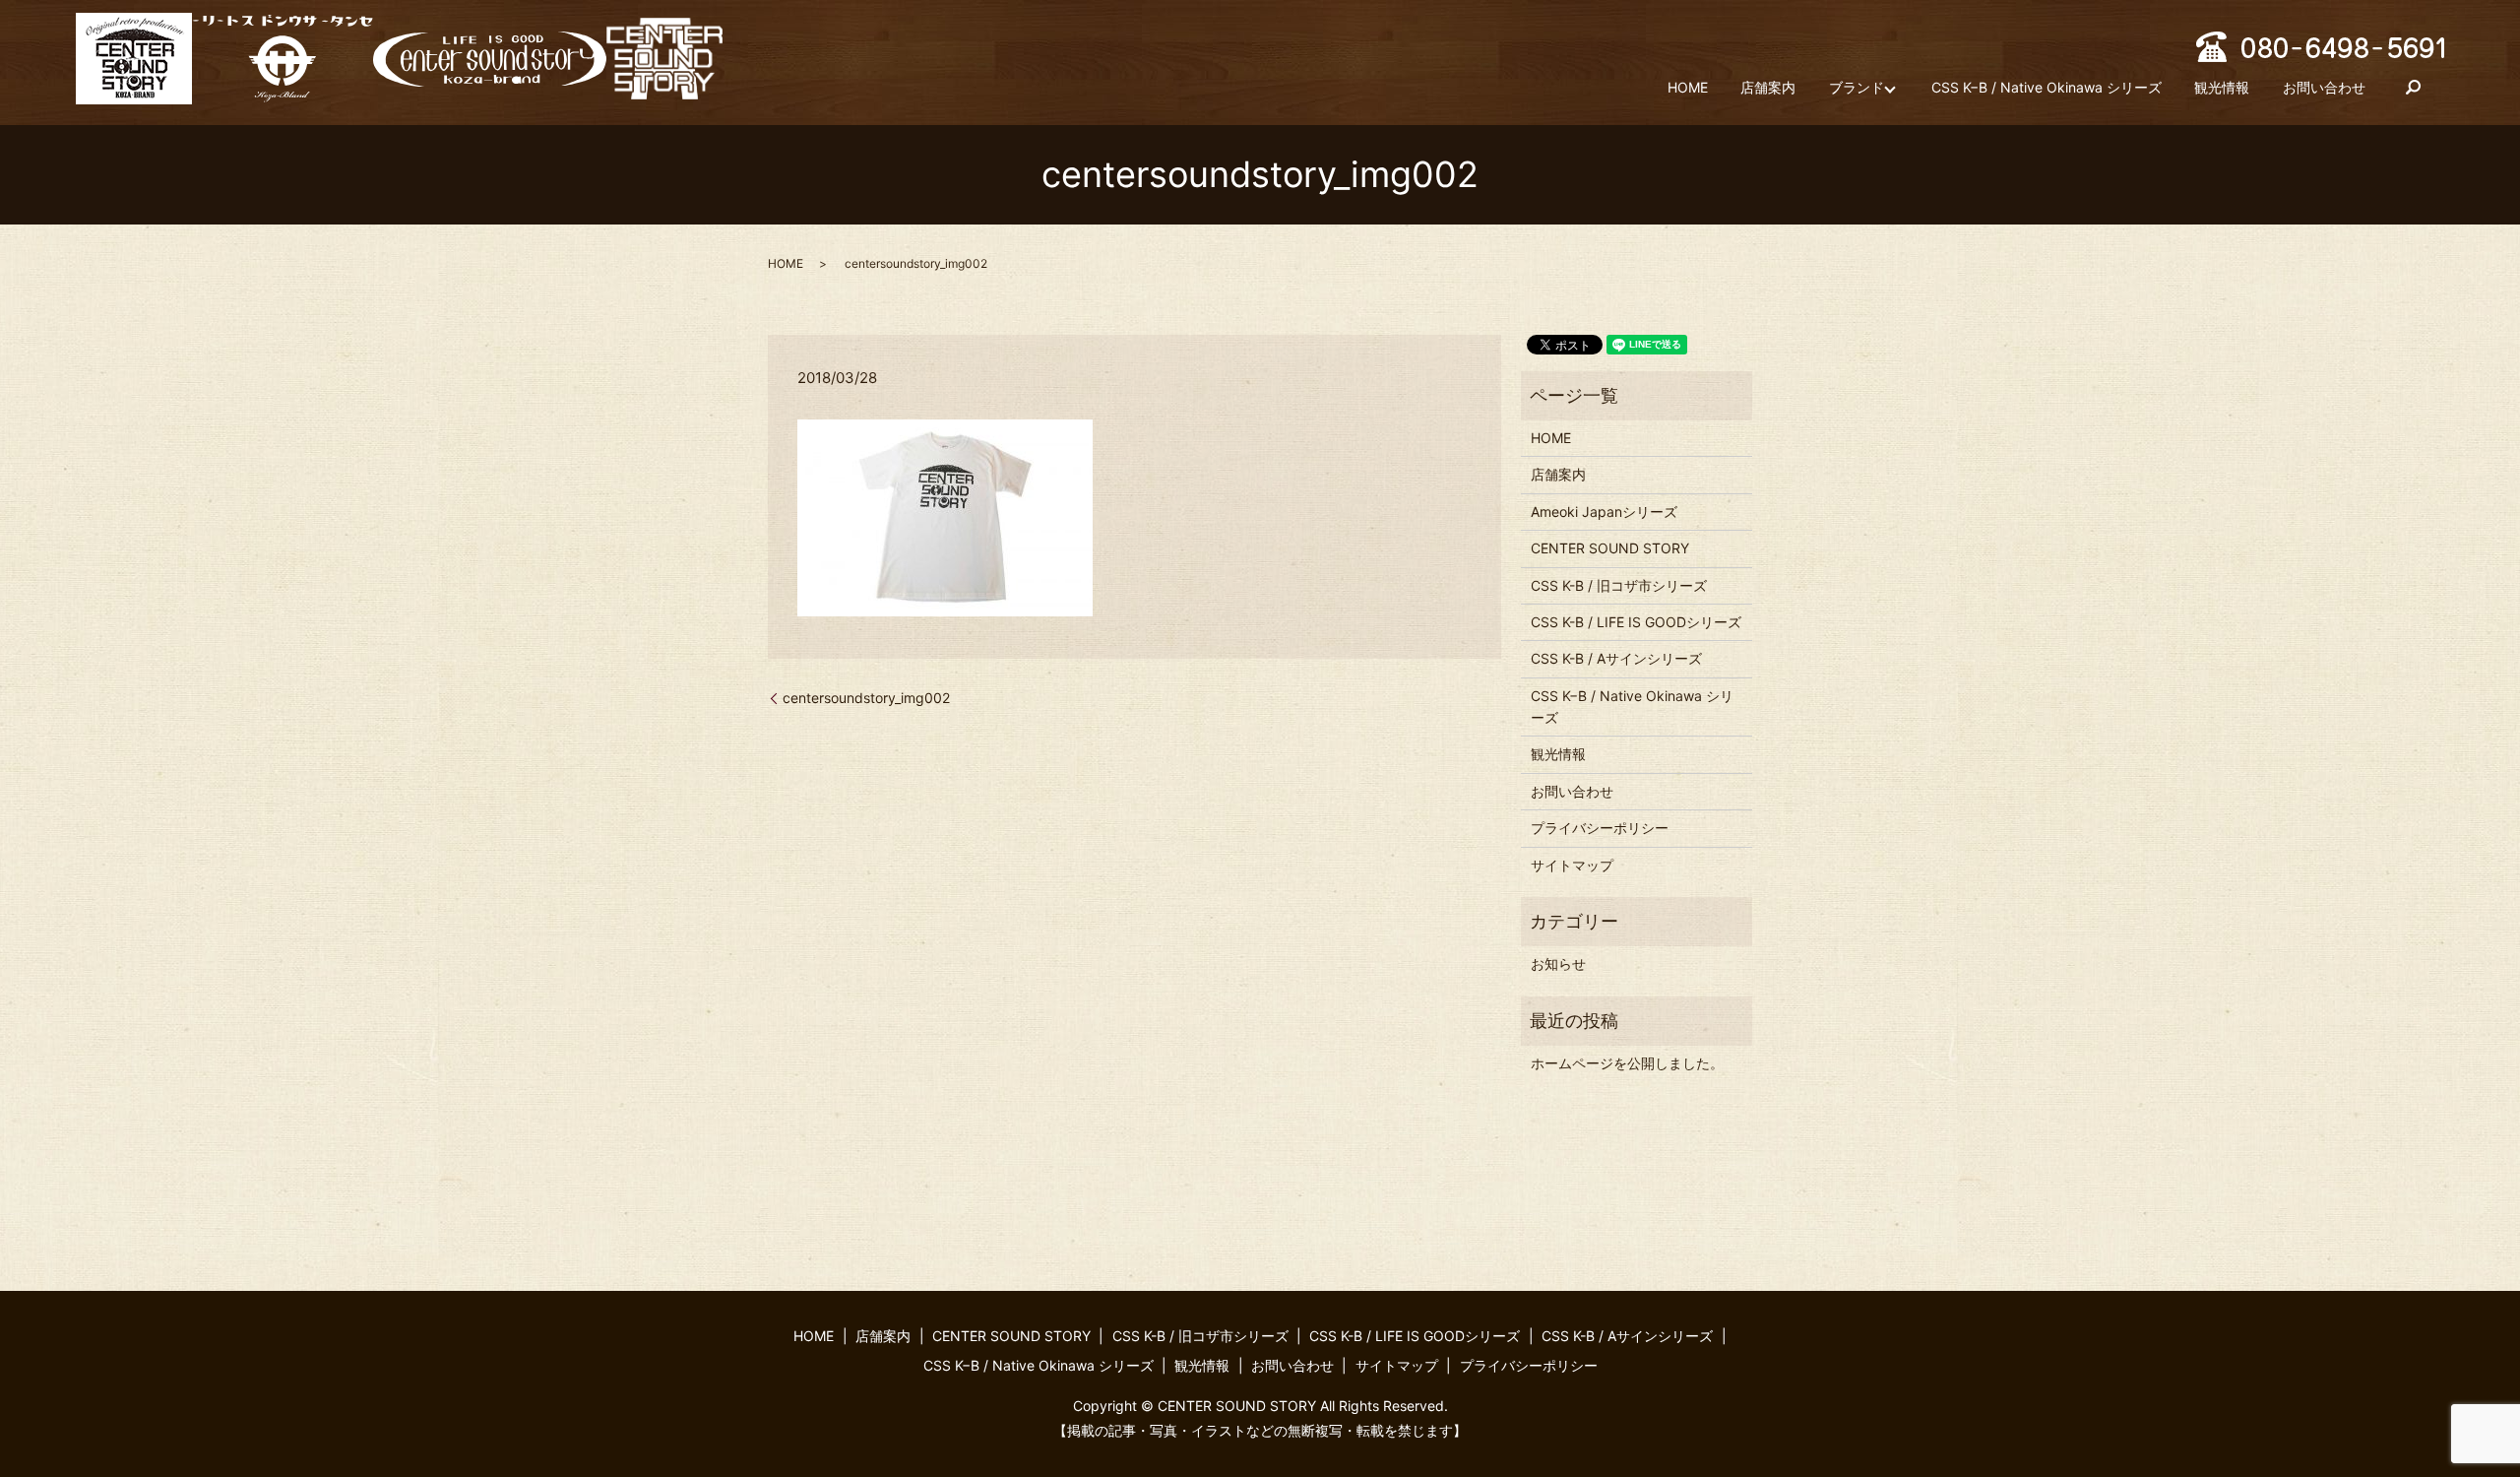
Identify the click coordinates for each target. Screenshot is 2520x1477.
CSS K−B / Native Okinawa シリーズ (2047, 87)
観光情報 (2222, 87)
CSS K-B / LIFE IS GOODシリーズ (1636, 622)
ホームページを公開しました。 (1627, 1063)
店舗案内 (1768, 87)
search (2413, 88)
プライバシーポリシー (1600, 828)
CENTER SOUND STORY (1610, 548)
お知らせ (1558, 963)
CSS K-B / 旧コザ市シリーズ (1619, 585)
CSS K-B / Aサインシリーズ (1616, 658)
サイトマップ (1572, 865)
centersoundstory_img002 (866, 698)
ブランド (1857, 87)
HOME (1688, 87)
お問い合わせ (2324, 87)
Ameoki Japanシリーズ (1604, 512)
